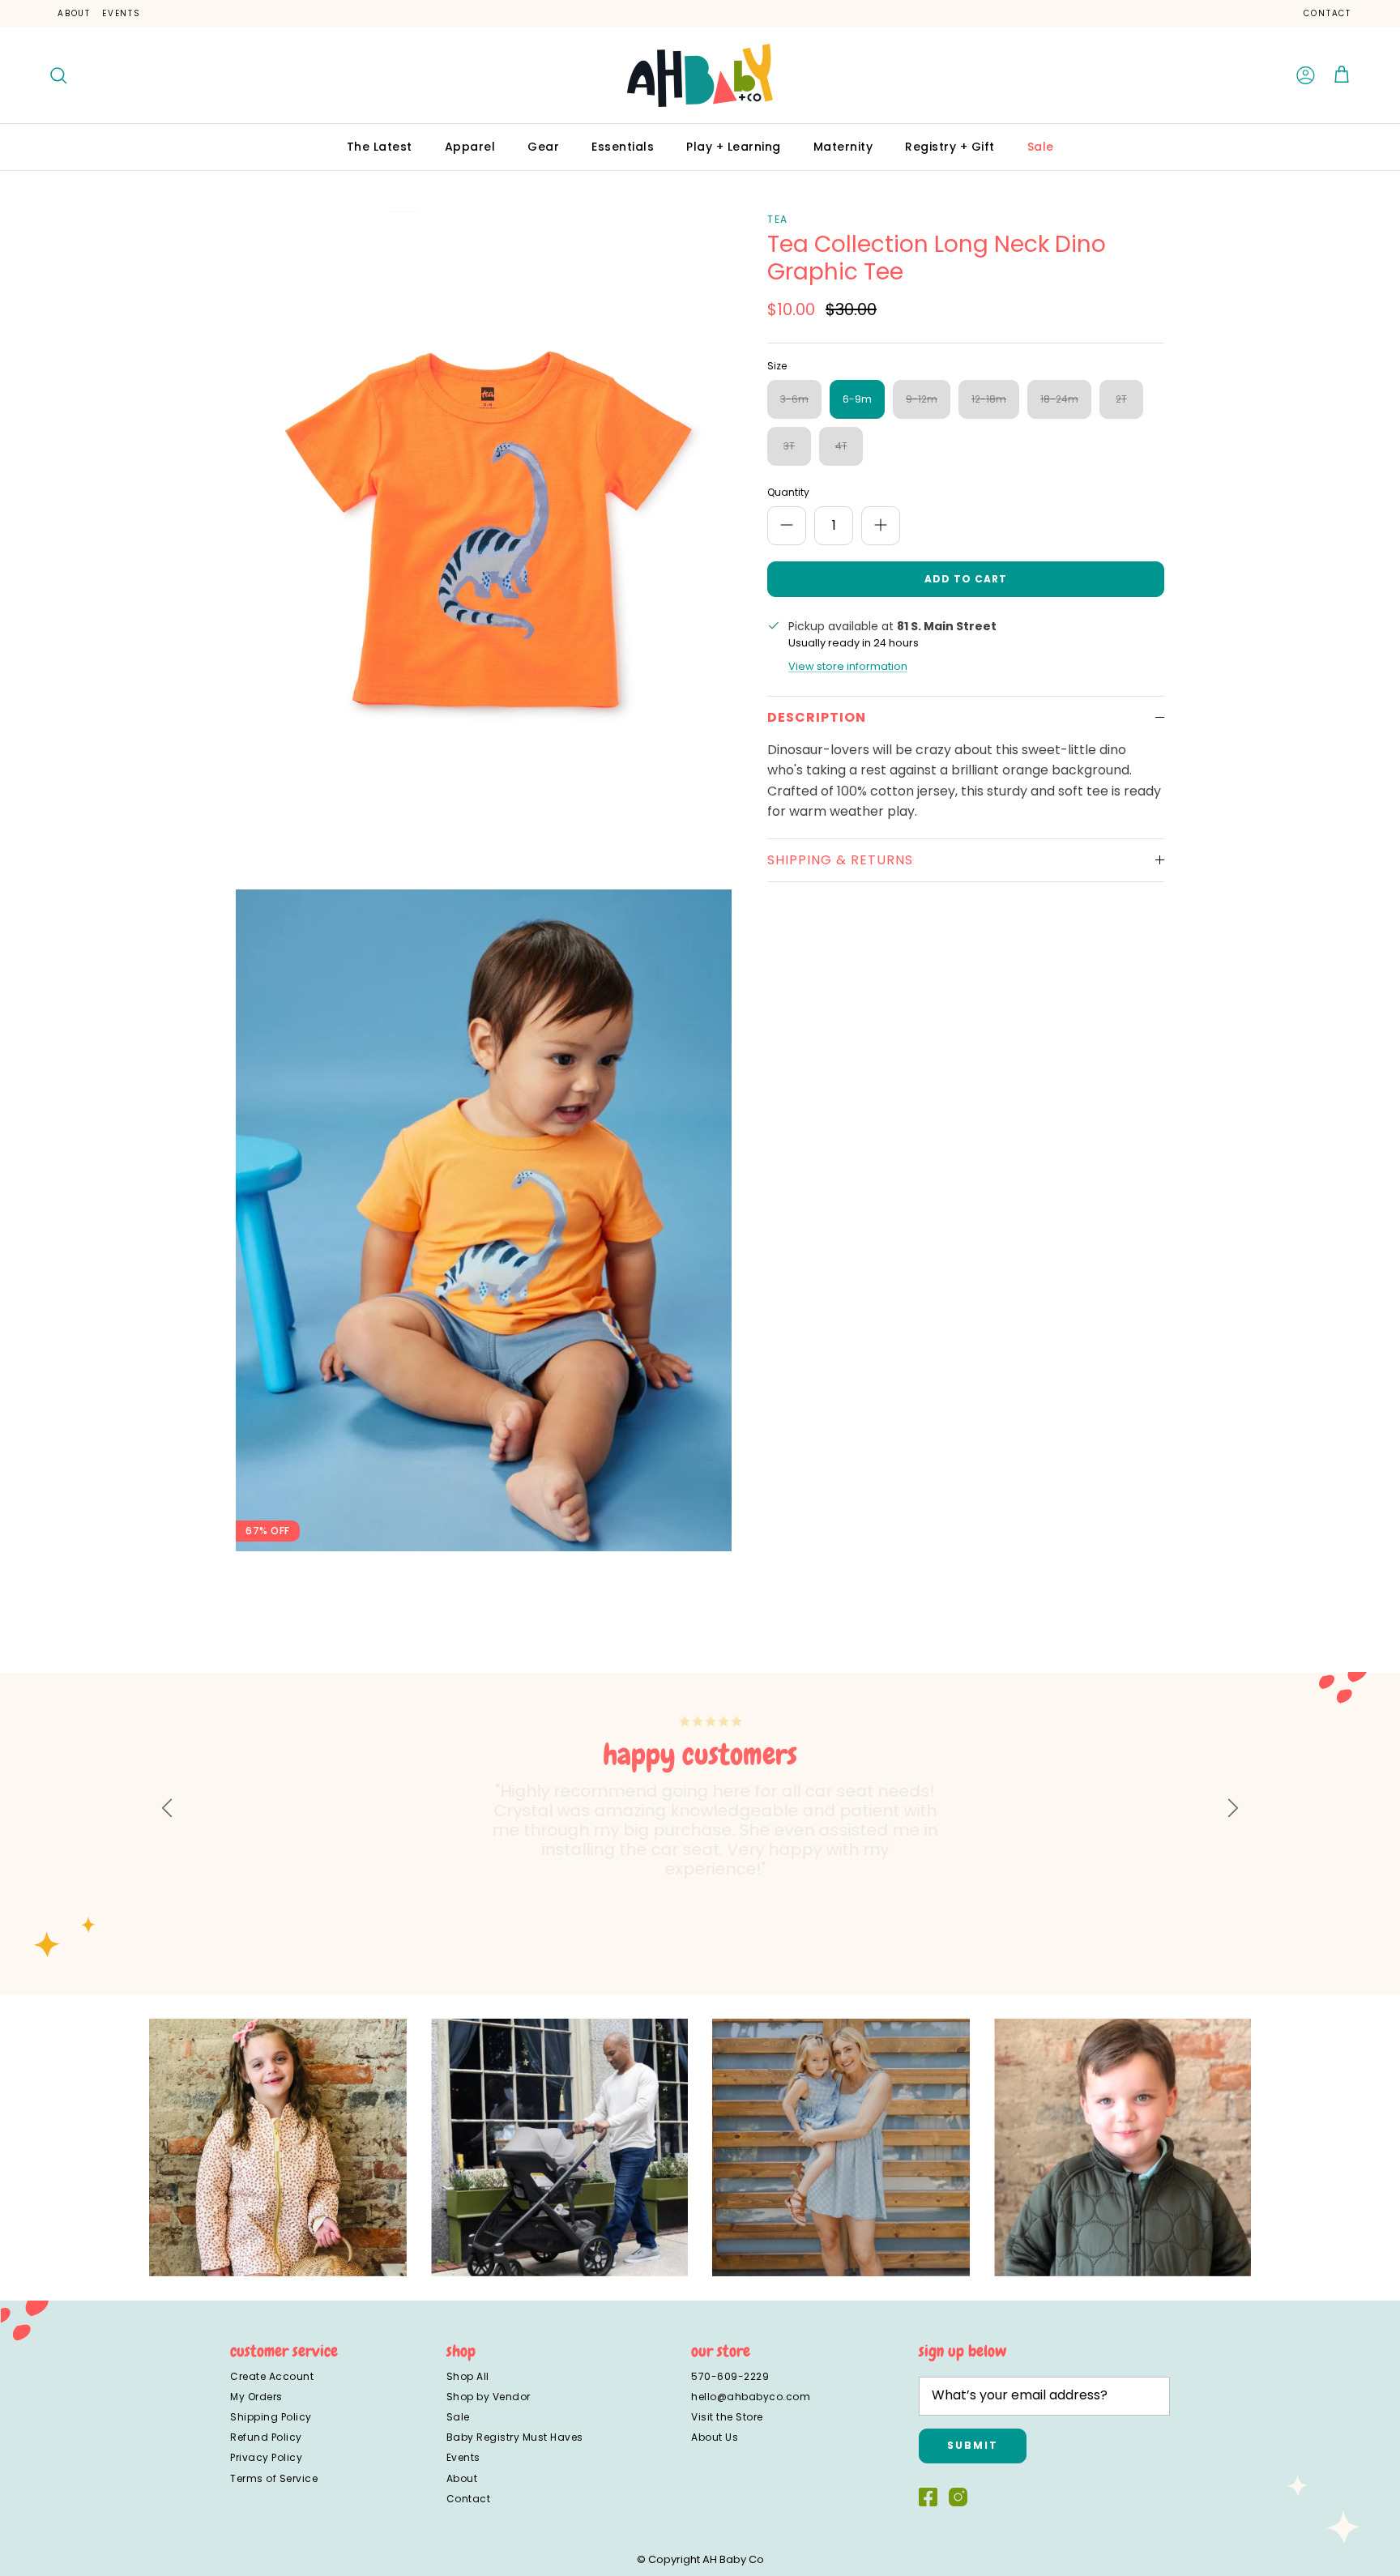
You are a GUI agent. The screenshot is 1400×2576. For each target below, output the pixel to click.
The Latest (380, 147)
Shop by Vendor (489, 2397)
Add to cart (966, 579)
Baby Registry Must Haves (515, 2437)
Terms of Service (274, 2478)
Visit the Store (727, 2417)
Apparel (470, 147)
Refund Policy (266, 2437)
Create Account (272, 2376)
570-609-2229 (730, 2376)
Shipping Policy (271, 2417)
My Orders (256, 2397)
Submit (973, 2445)
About (74, 13)
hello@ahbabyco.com (751, 2397)
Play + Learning (734, 147)
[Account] (1306, 75)
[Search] (58, 75)
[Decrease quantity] (787, 526)
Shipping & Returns (840, 860)
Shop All (468, 2376)
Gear (543, 147)
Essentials (623, 147)
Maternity (843, 147)
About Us (715, 2437)
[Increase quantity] (881, 526)
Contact (1327, 13)
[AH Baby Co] (700, 75)
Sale (1041, 147)
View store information (848, 666)
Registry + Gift (950, 147)
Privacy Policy (266, 2457)
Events (122, 13)
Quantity (788, 493)
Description (817, 717)
